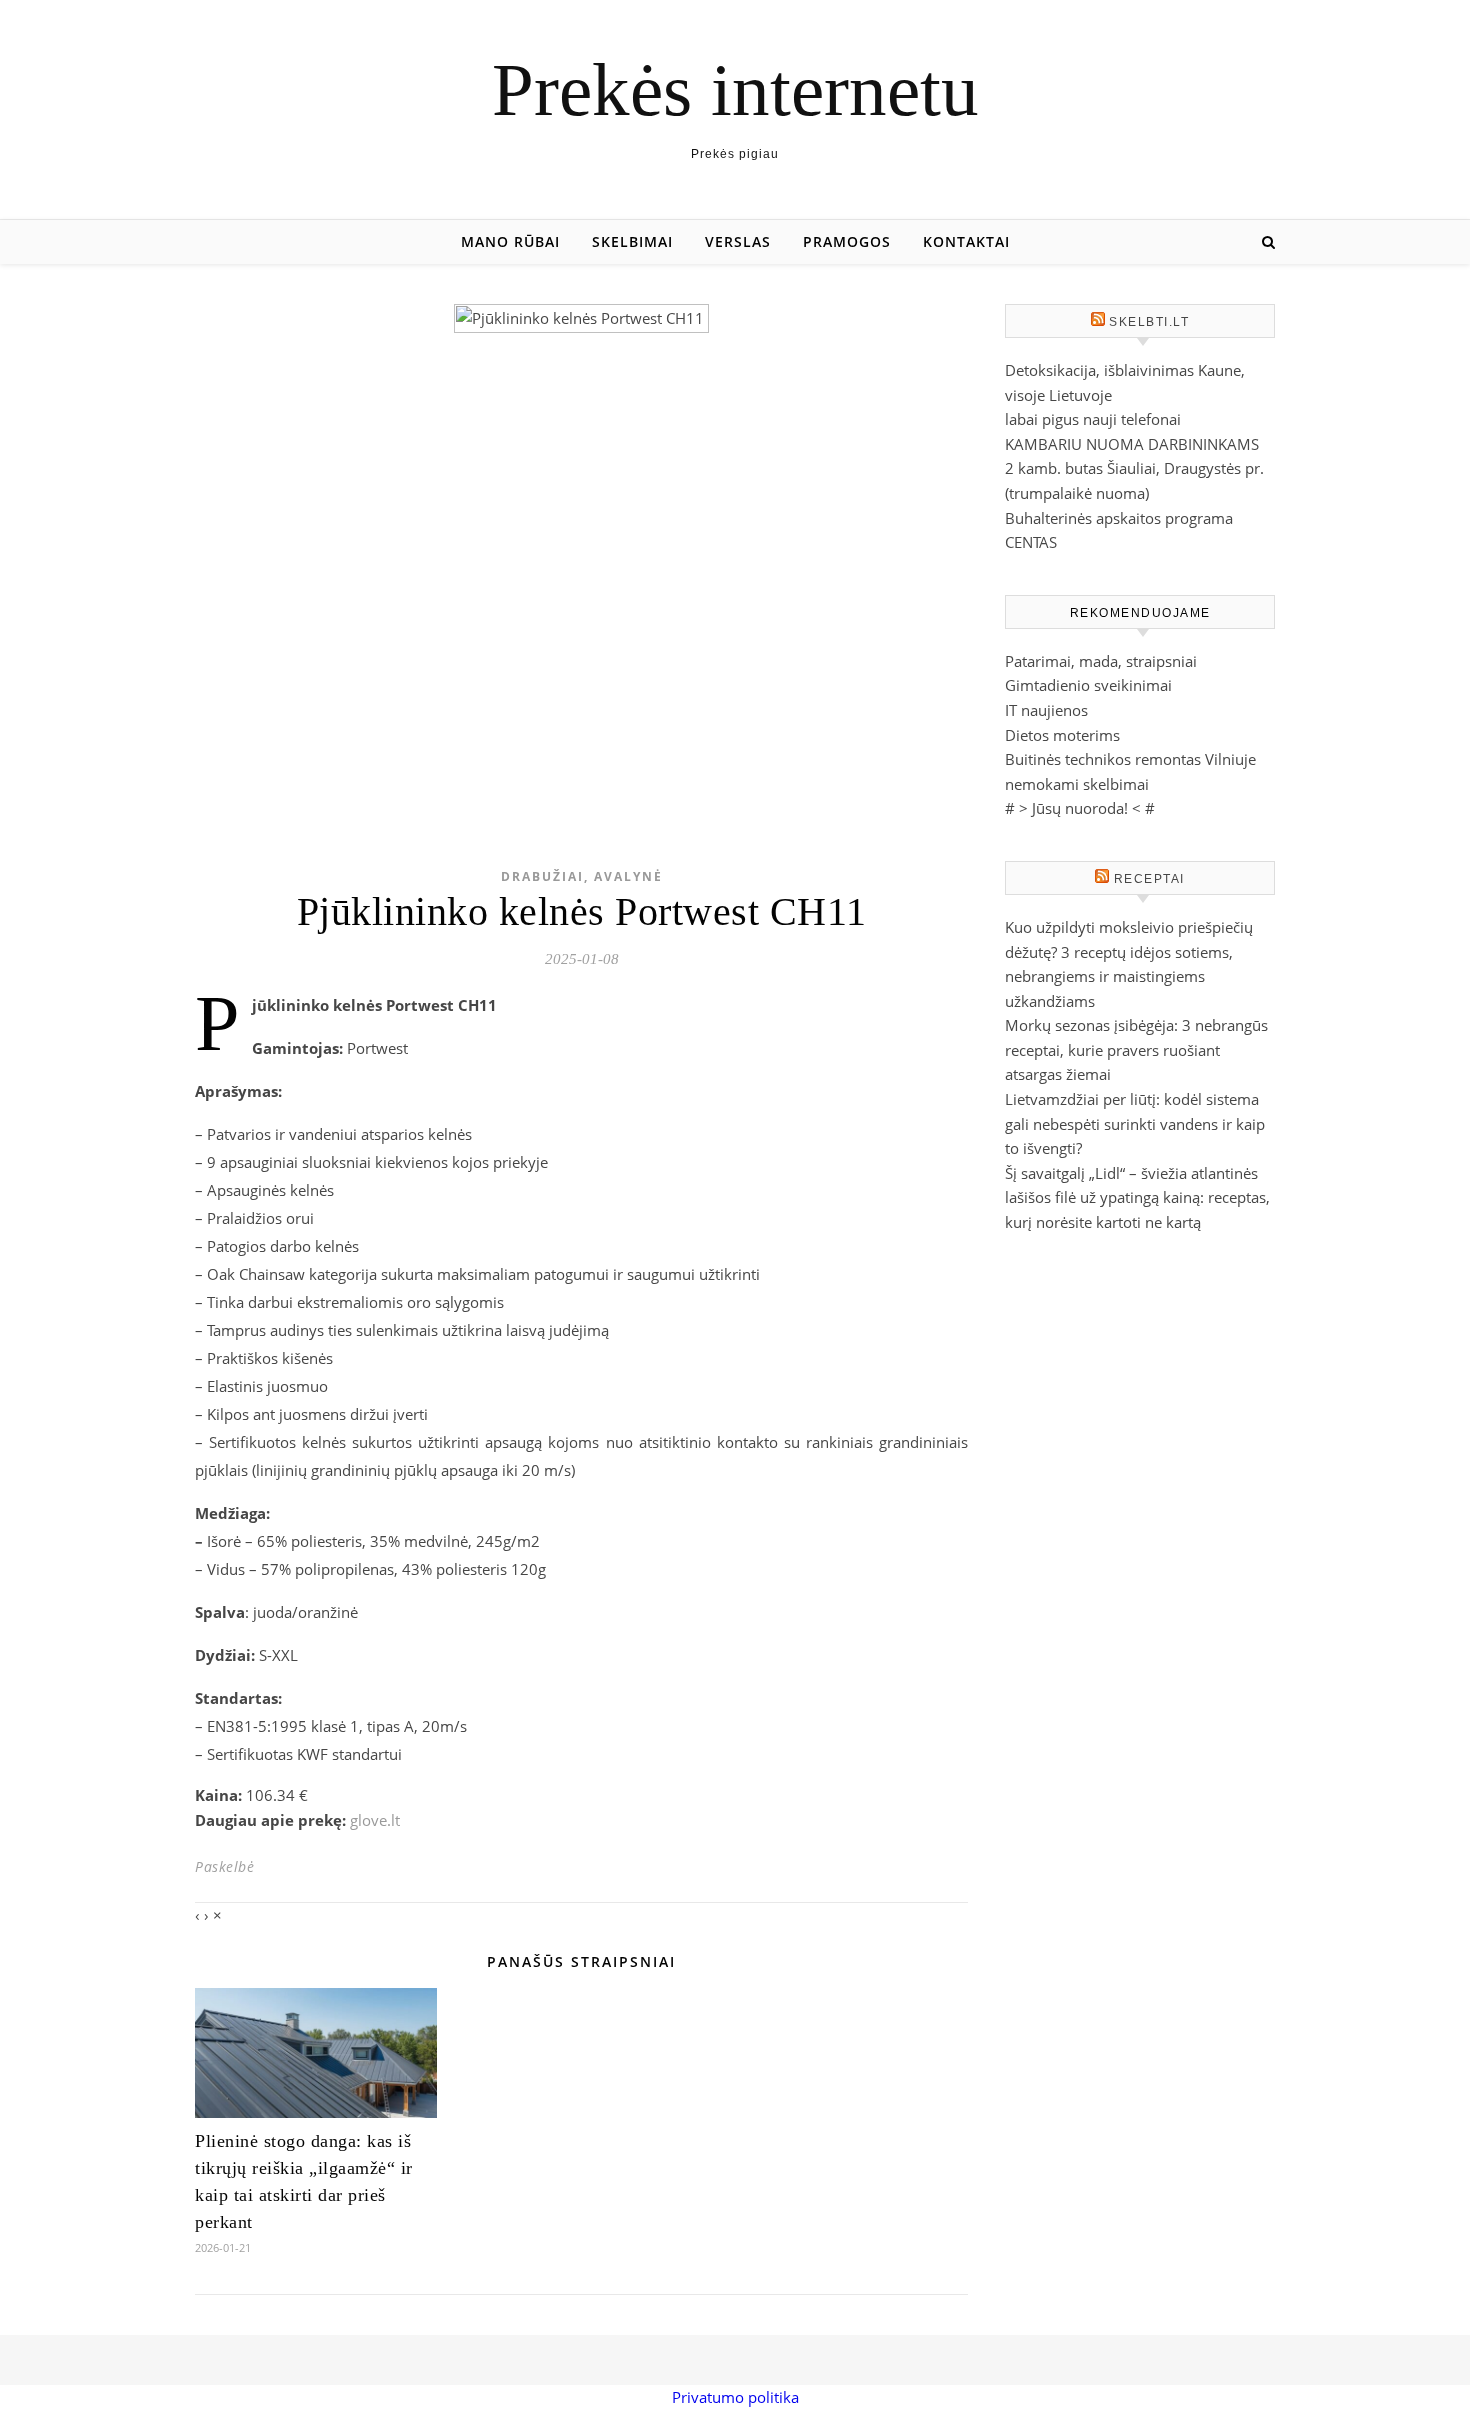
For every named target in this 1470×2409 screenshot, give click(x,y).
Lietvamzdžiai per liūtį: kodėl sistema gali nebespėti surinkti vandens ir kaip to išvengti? (1135, 1123)
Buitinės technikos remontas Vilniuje (1130, 759)
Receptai (1149, 879)
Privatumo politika (735, 2397)
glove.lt (375, 1820)
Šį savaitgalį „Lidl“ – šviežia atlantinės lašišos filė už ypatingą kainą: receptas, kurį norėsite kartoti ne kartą (1137, 1197)
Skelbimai (632, 241)
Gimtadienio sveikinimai (1088, 685)
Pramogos (847, 241)
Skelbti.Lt (1149, 322)
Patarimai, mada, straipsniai (1101, 661)
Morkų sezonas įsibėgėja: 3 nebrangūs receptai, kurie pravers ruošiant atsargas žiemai (1136, 1049)
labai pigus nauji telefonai (1093, 419)
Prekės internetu (735, 89)
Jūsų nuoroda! (1080, 808)
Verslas (738, 241)
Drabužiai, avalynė (582, 876)
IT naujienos (1046, 710)
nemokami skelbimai (1077, 784)
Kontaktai (966, 241)
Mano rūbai (510, 241)
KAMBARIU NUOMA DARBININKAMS (1132, 444)
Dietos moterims (1062, 735)
